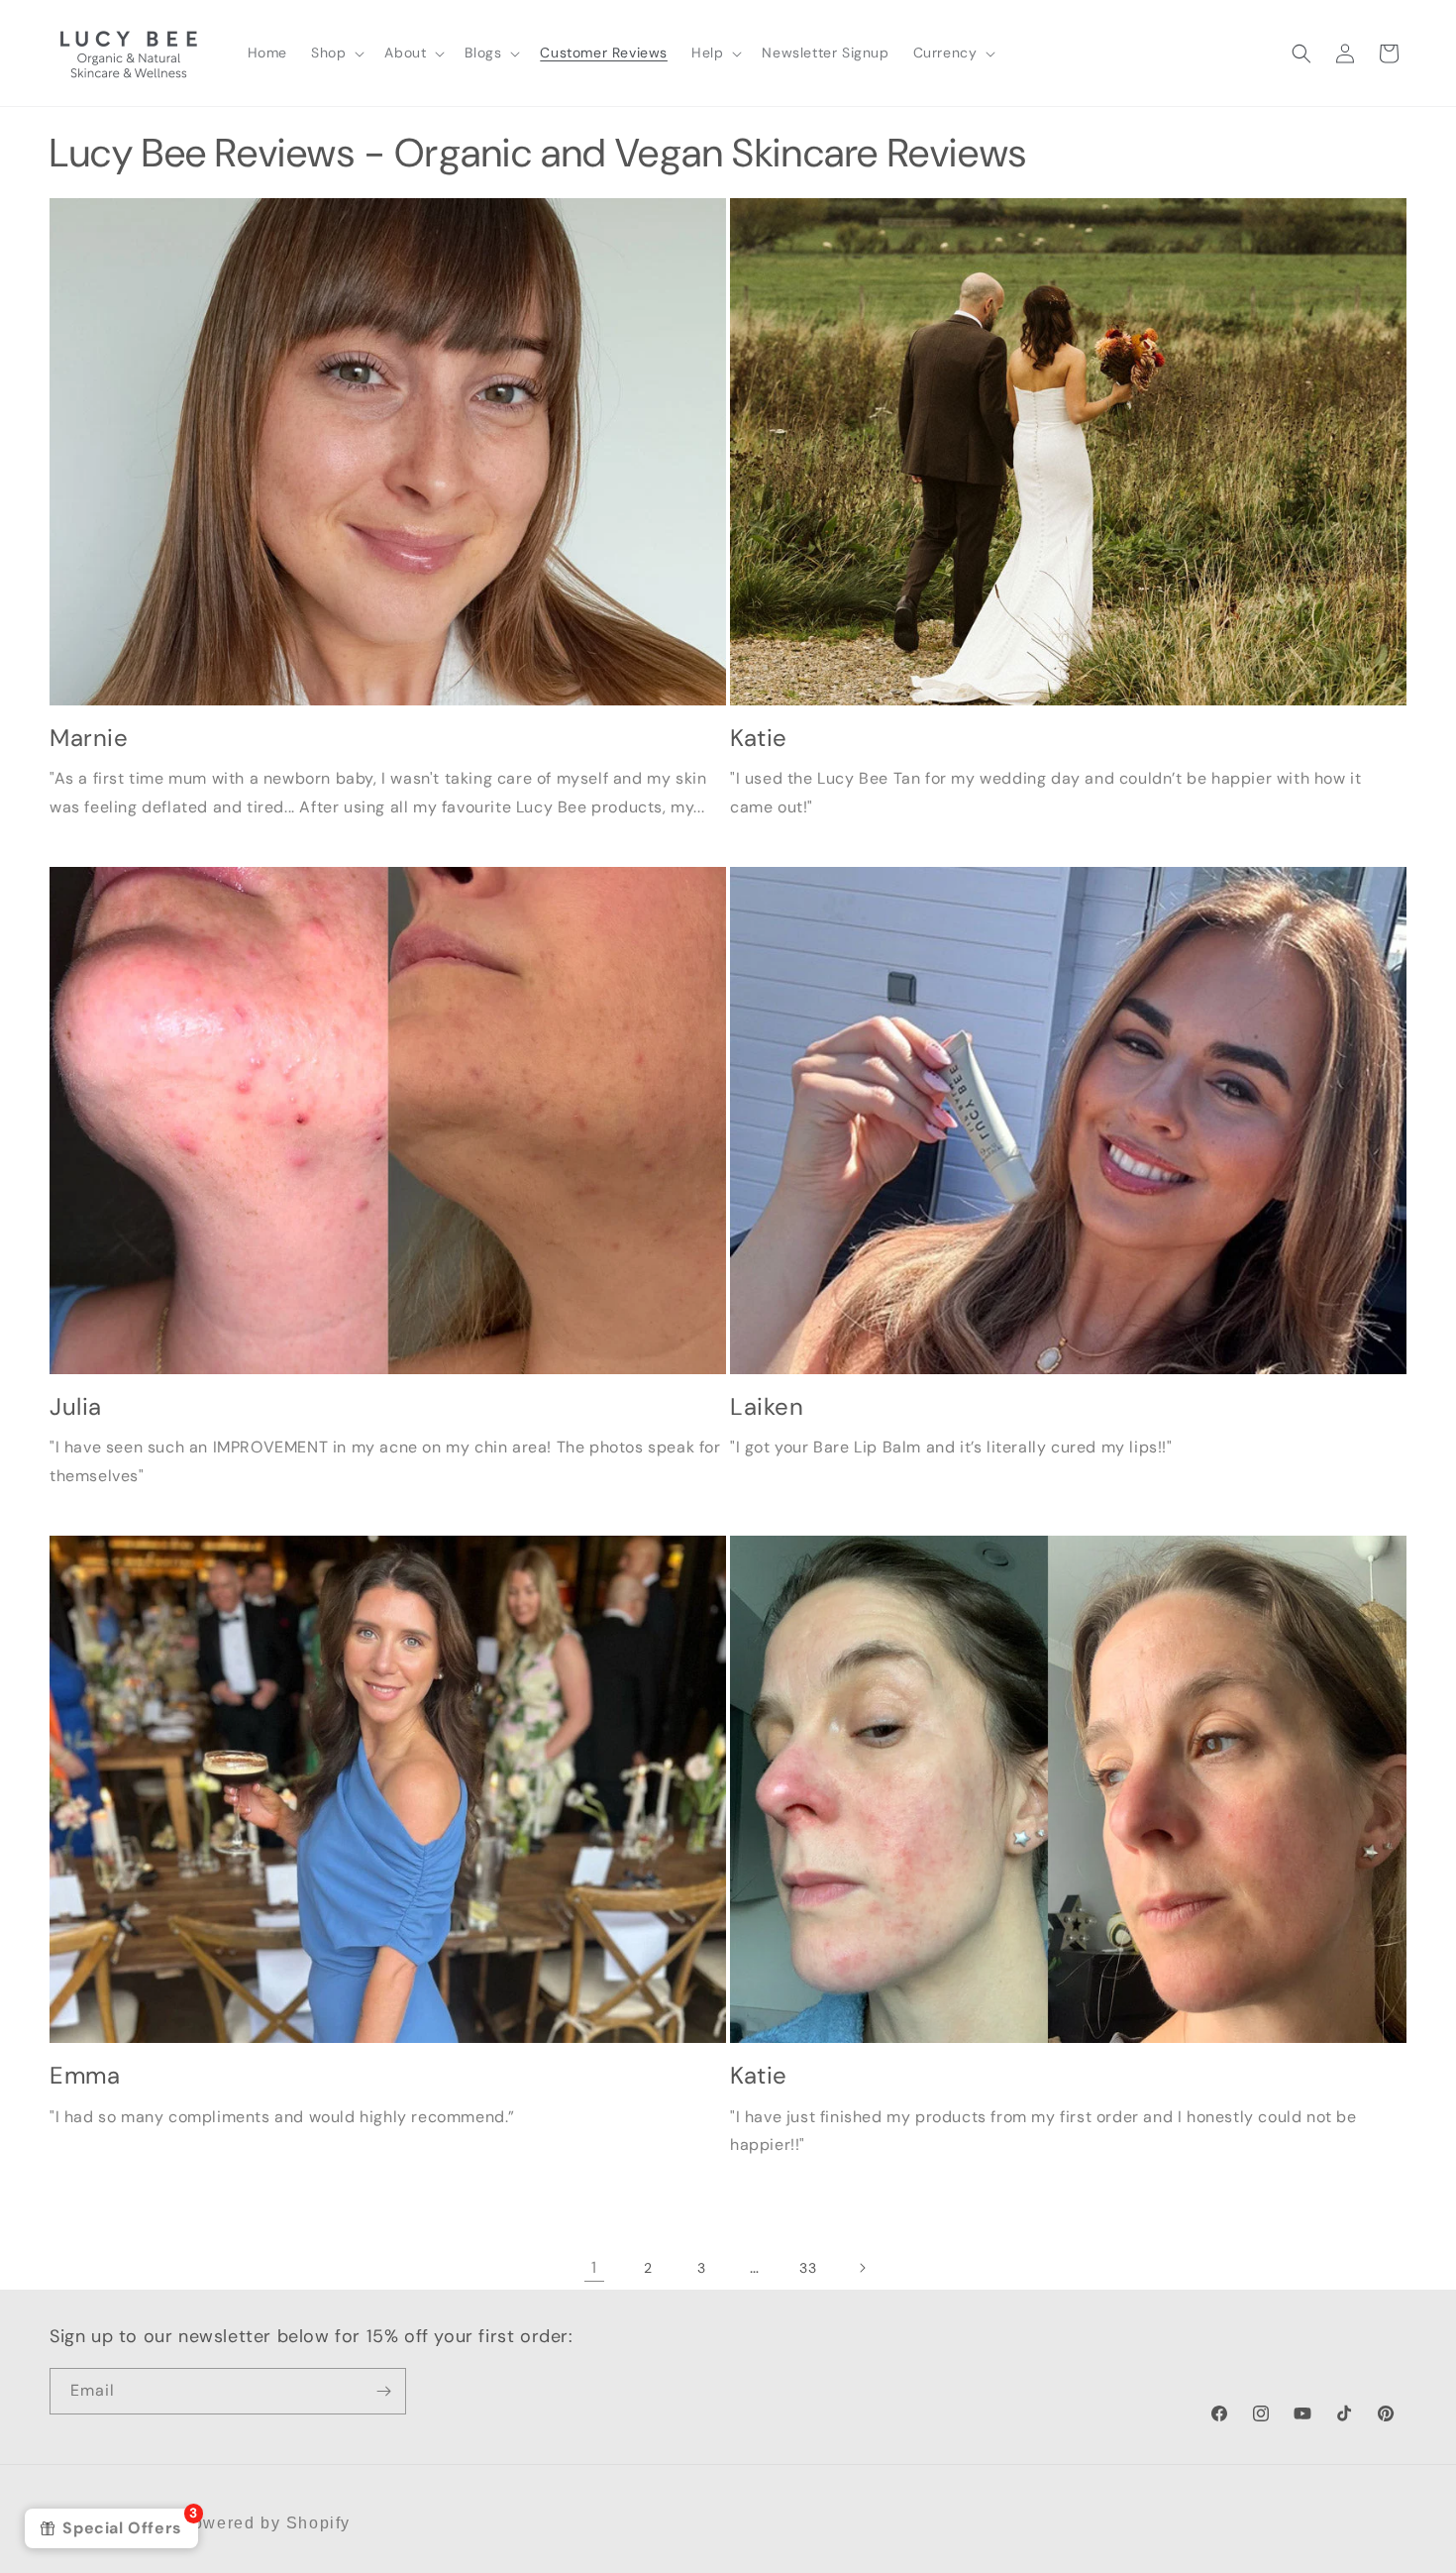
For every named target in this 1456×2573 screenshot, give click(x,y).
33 (808, 2268)
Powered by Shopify (265, 2523)
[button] (336, 53)
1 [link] (594, 2267)
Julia (76, 1406)
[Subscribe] (383, 2391)
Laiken (767, 1406)
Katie (759, 738)
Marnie (89, 738)
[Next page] (862, 2268)
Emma (85, 2075)
